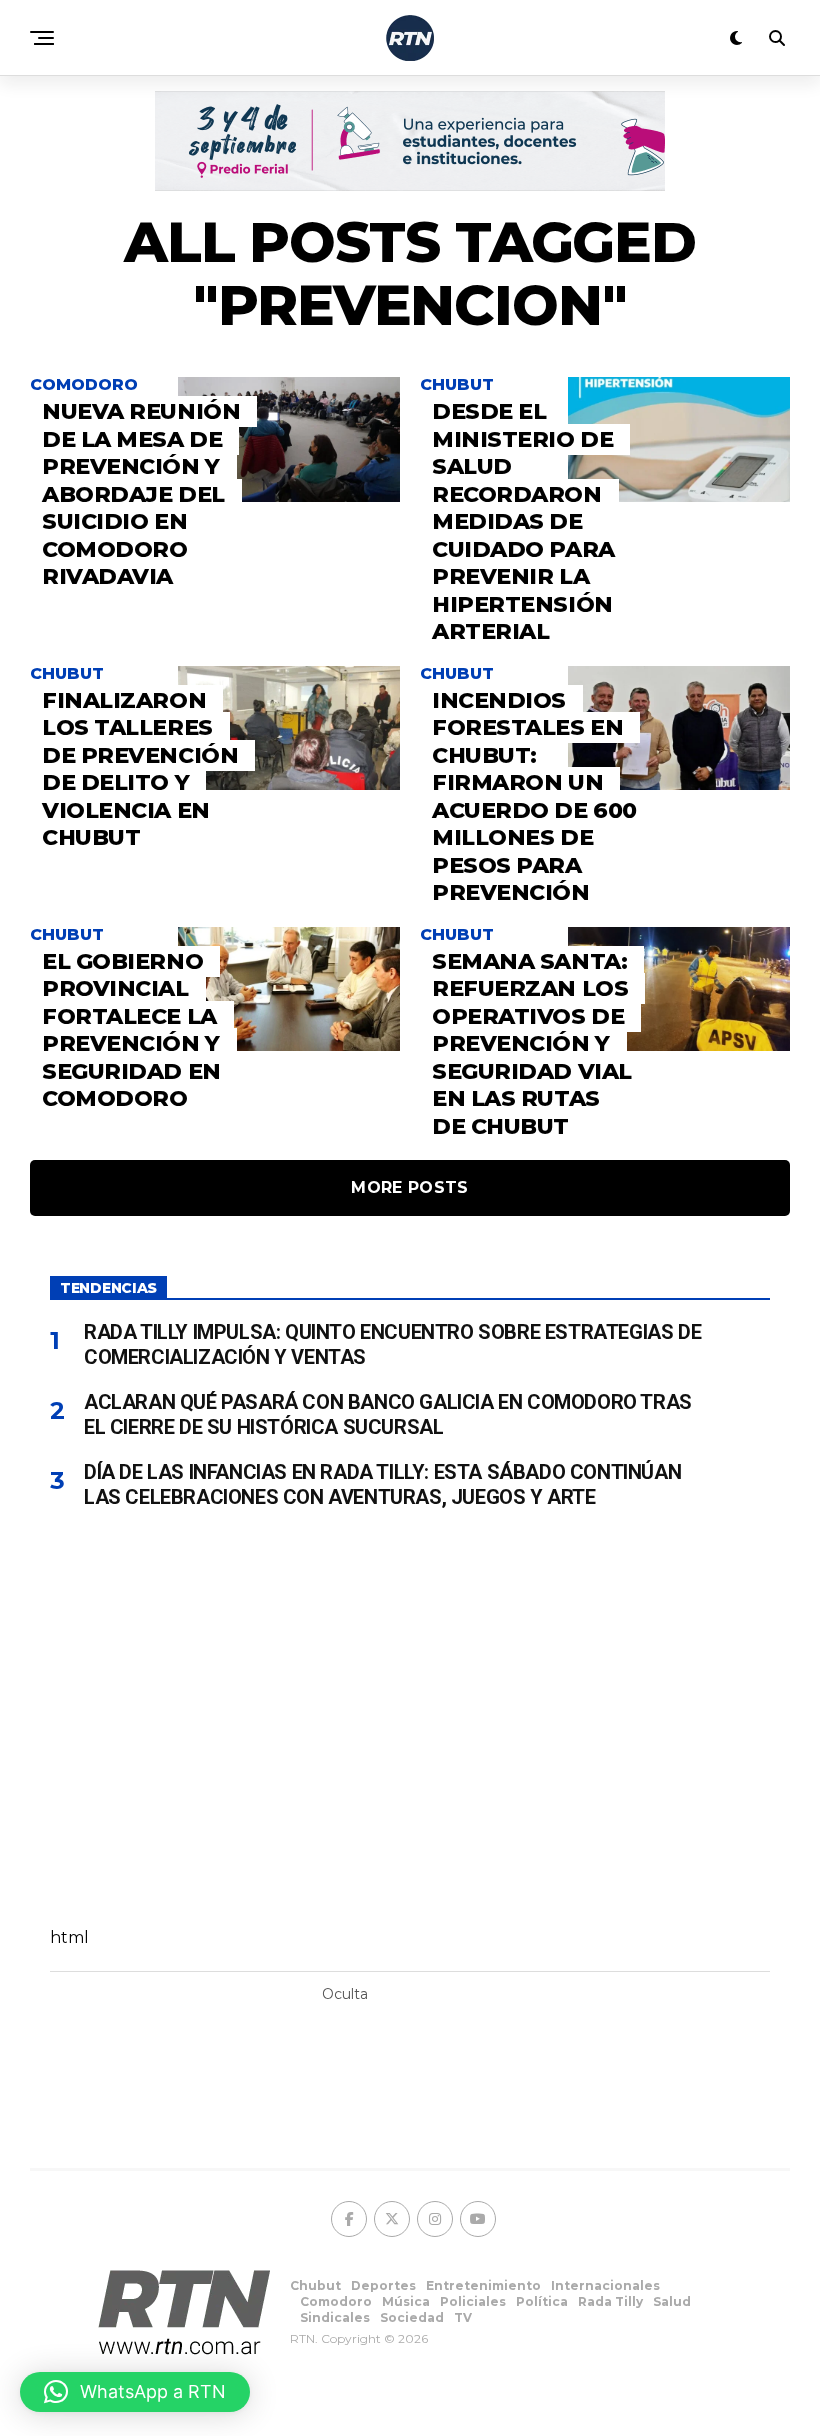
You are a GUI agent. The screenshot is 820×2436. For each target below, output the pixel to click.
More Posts (409, 1187)
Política (542, 2301)
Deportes (383, 2285)
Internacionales (605, 2285)
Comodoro (336, 2301)
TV (463, 2317)
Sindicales (335, 2317)
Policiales (473, 2301)
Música (406, 2301)
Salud (672, 2301)
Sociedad (412, 2317)
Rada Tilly (610, 2301)
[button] (135, 2392)
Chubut (315, 2285)
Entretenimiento (483, 2285)
